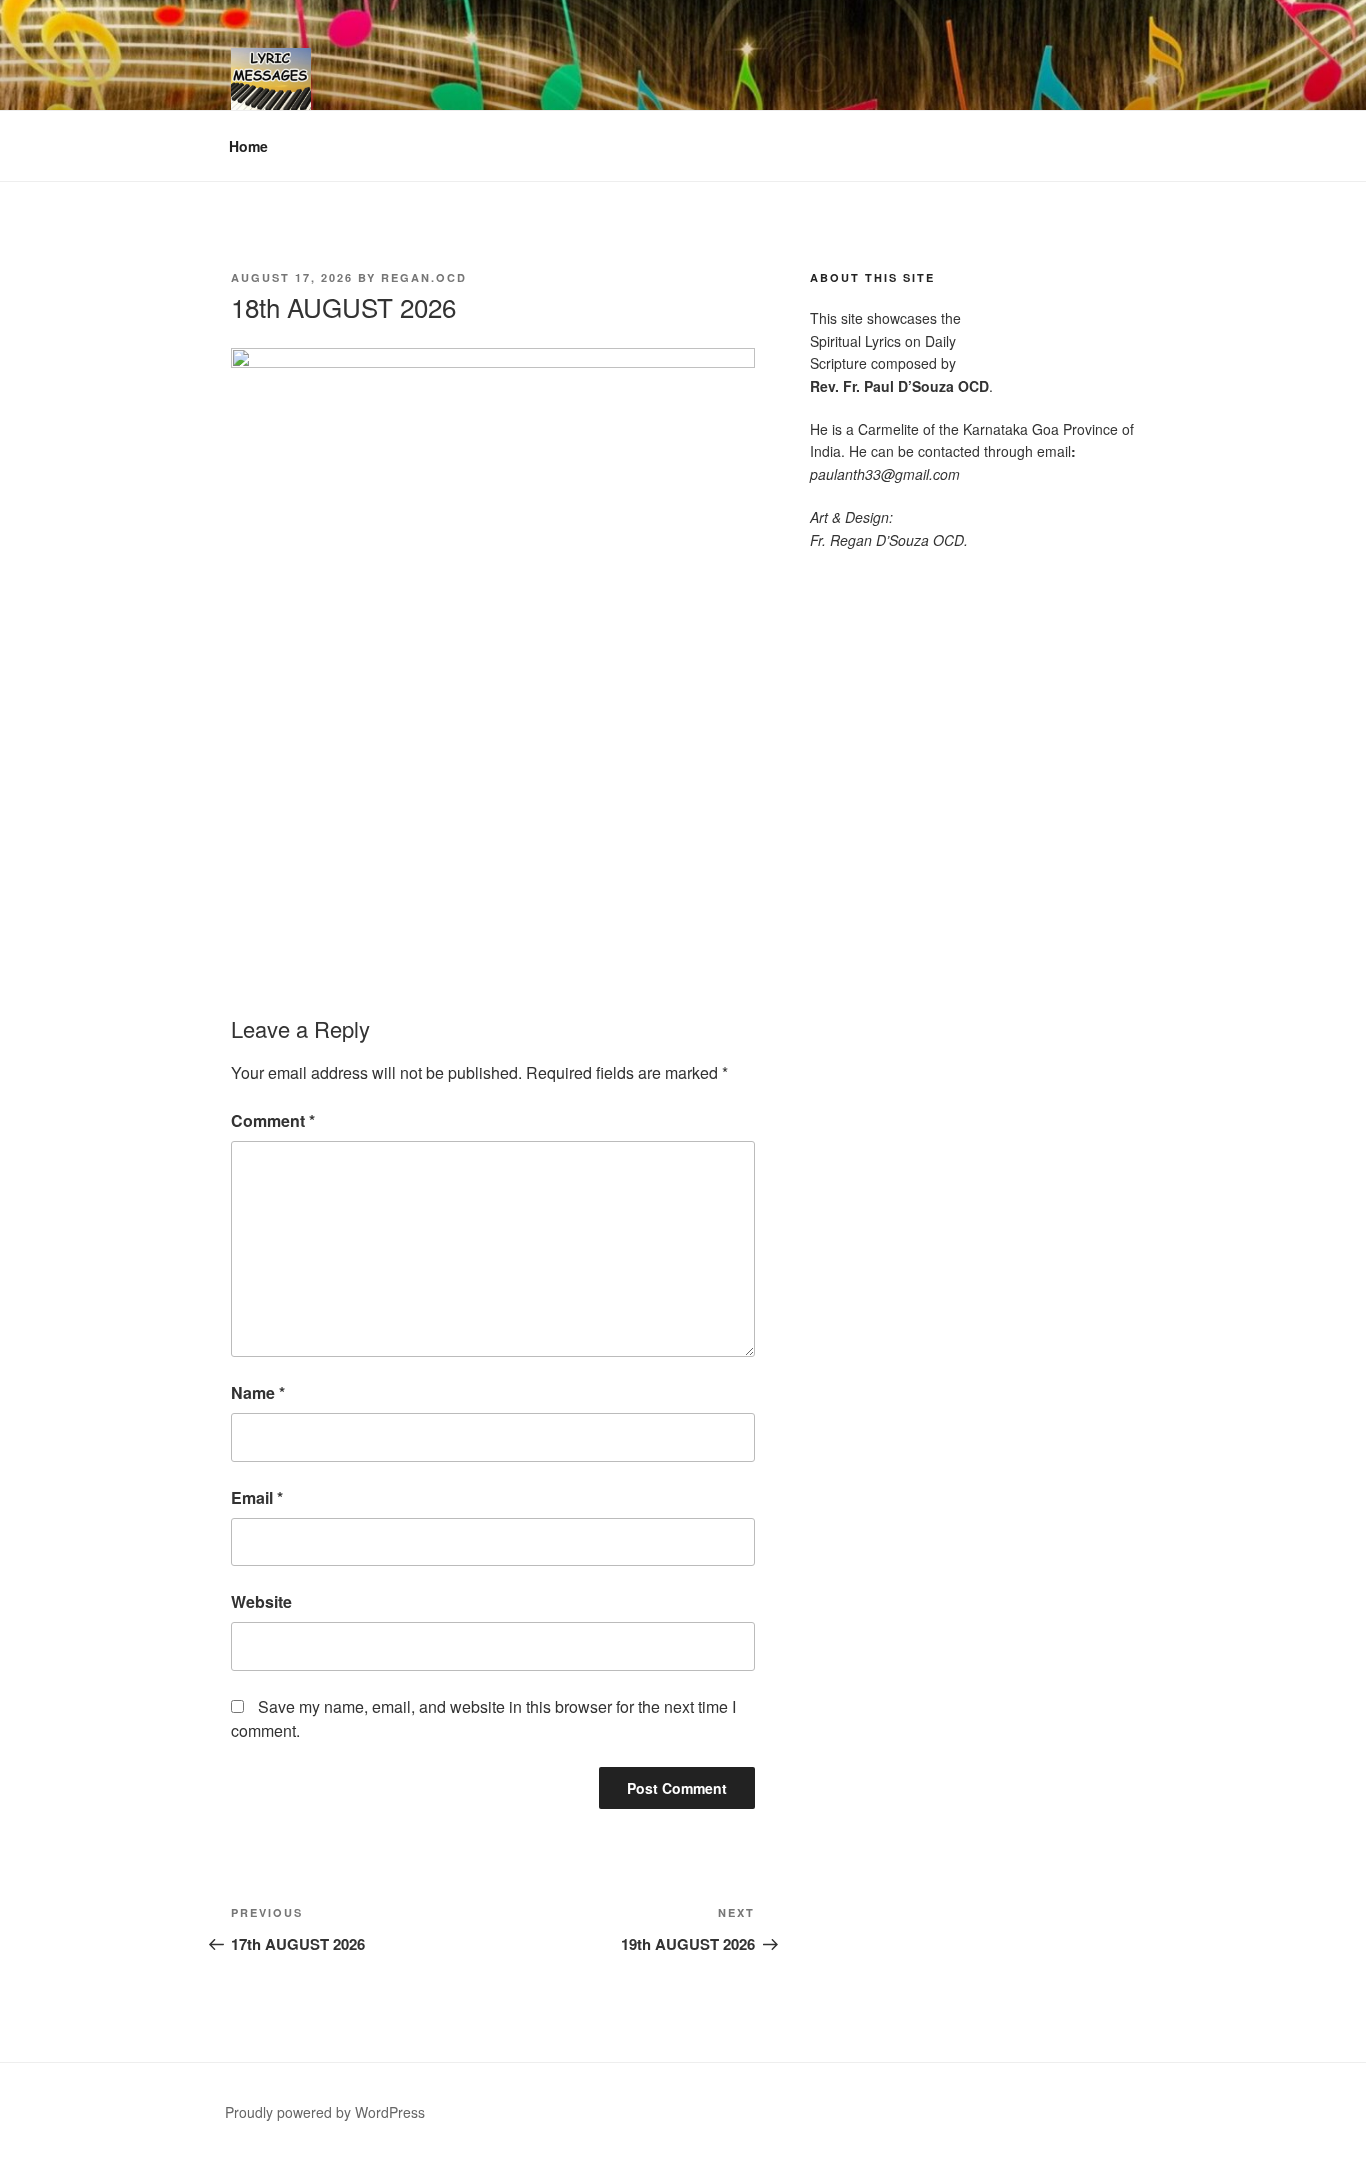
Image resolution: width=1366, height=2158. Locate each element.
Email (257, 1497)
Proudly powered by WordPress (325, 2112)
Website (261, 1601)
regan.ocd (424, 277)
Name (258, 1392)
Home (248, 146)
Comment (273, 1120)
